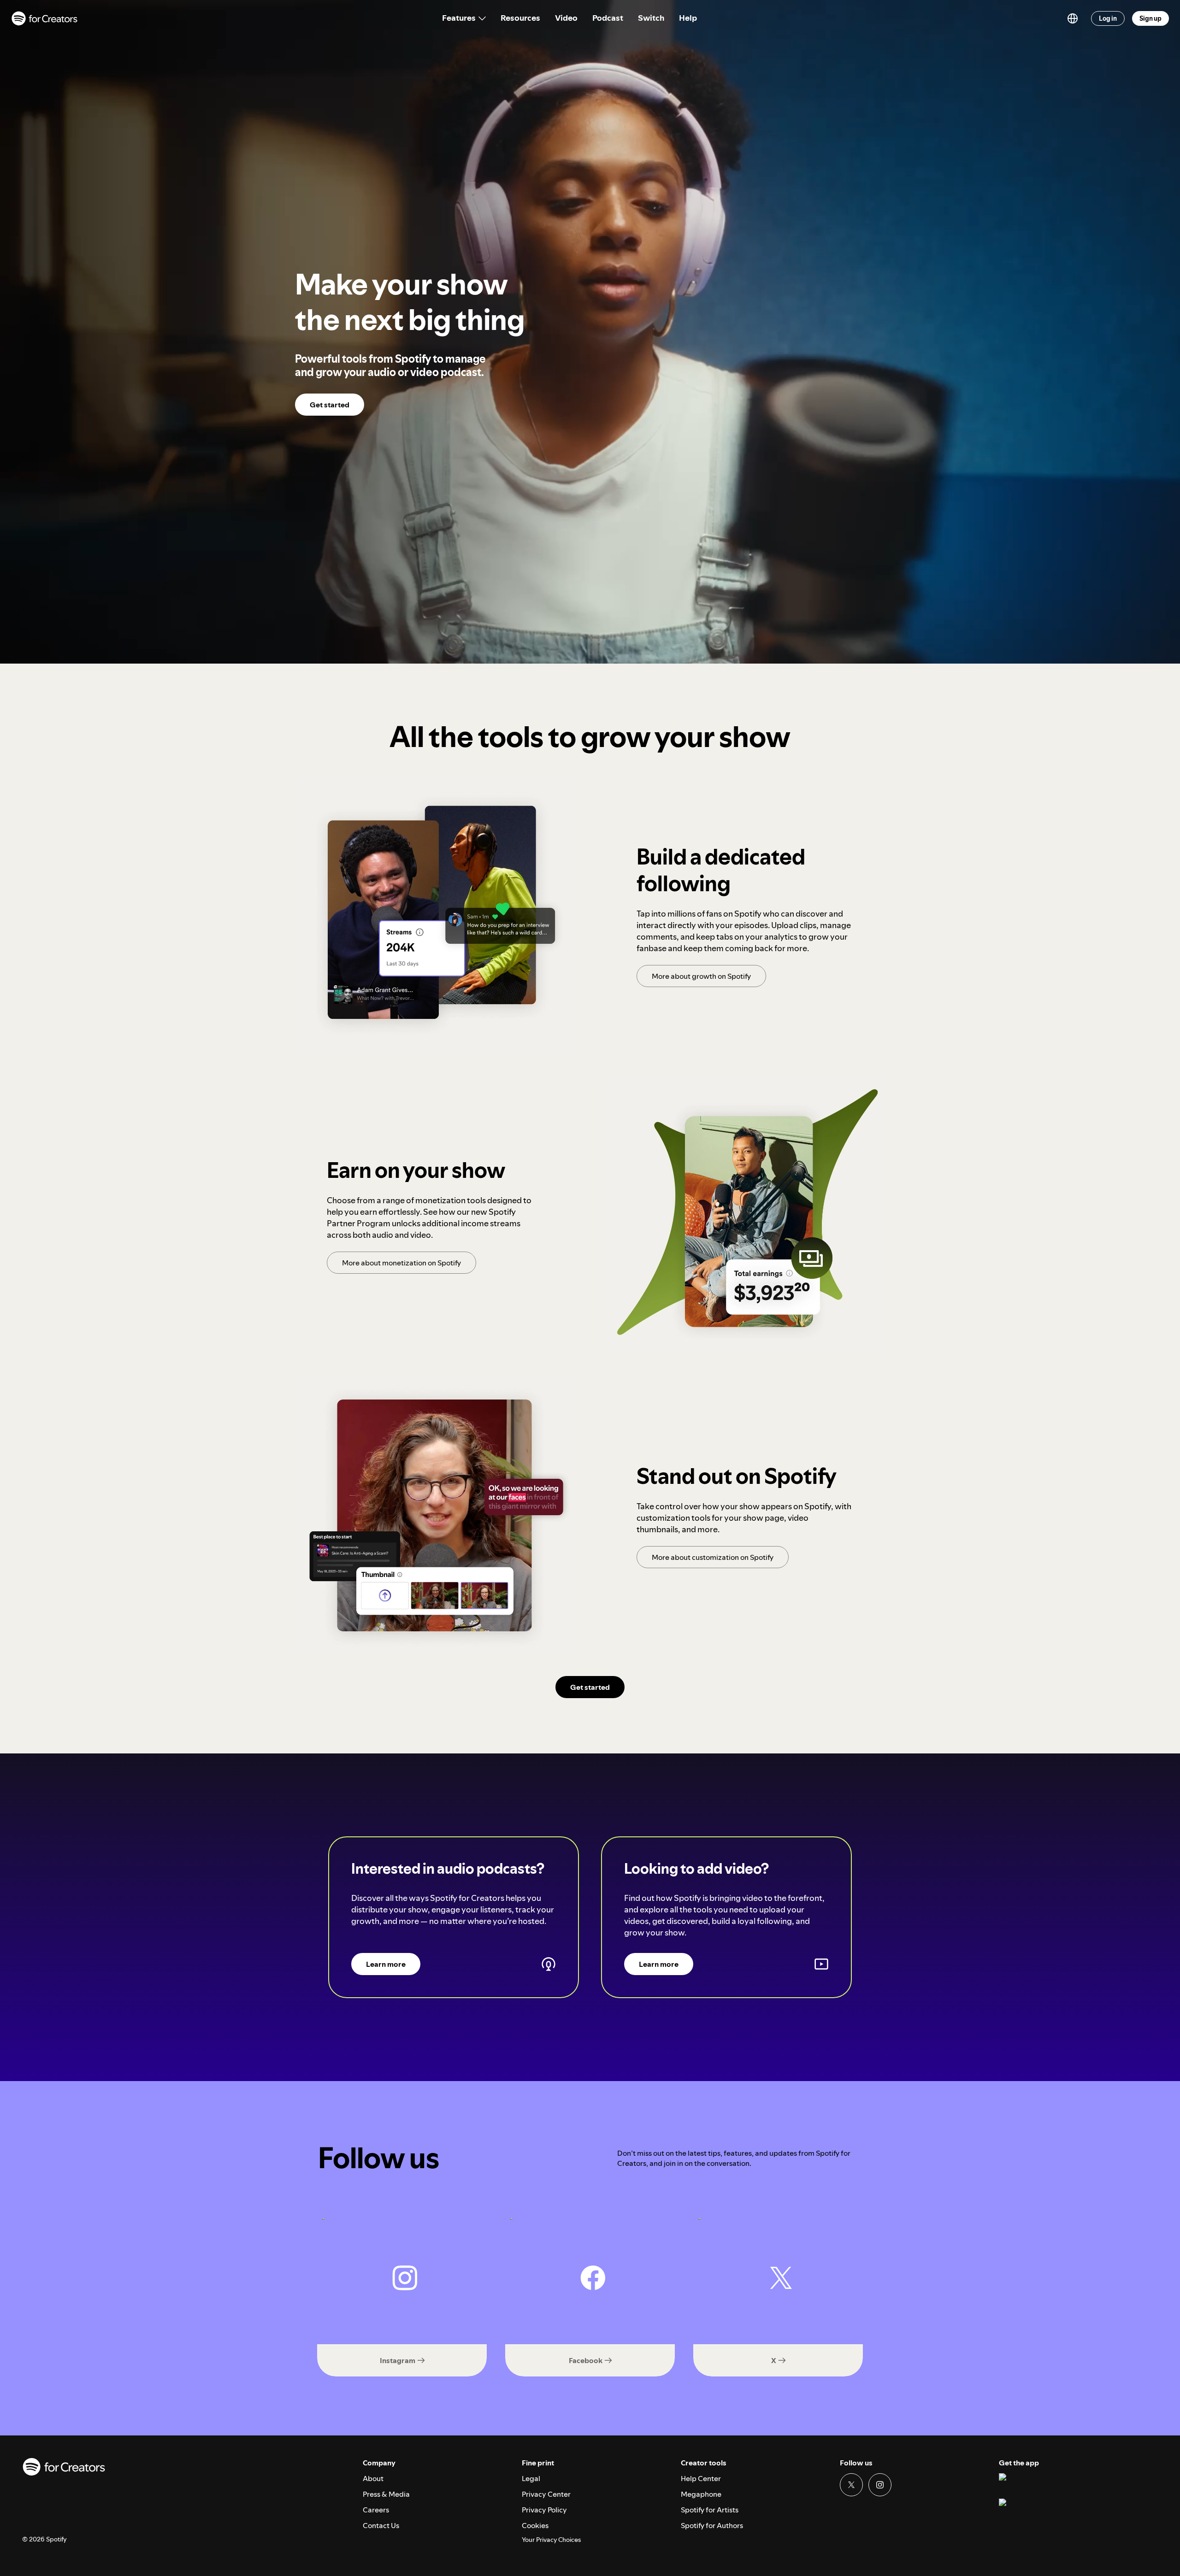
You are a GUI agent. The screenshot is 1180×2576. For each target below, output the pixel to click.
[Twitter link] (851, 2485)
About (373, 2478)
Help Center (701, 2478)
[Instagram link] (880, 2485)
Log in (1108, 18)
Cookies (535, 2525)
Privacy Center (546, 2494)
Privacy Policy (544, 2510)
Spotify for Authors (712, 2525)
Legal (531, 2478)
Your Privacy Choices (551, 2540)
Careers (376, 2510)
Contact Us (381, 2525)
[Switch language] (1073, 18)
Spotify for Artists (710, 2510)
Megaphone (701, 2494)
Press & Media (386, 2494)
